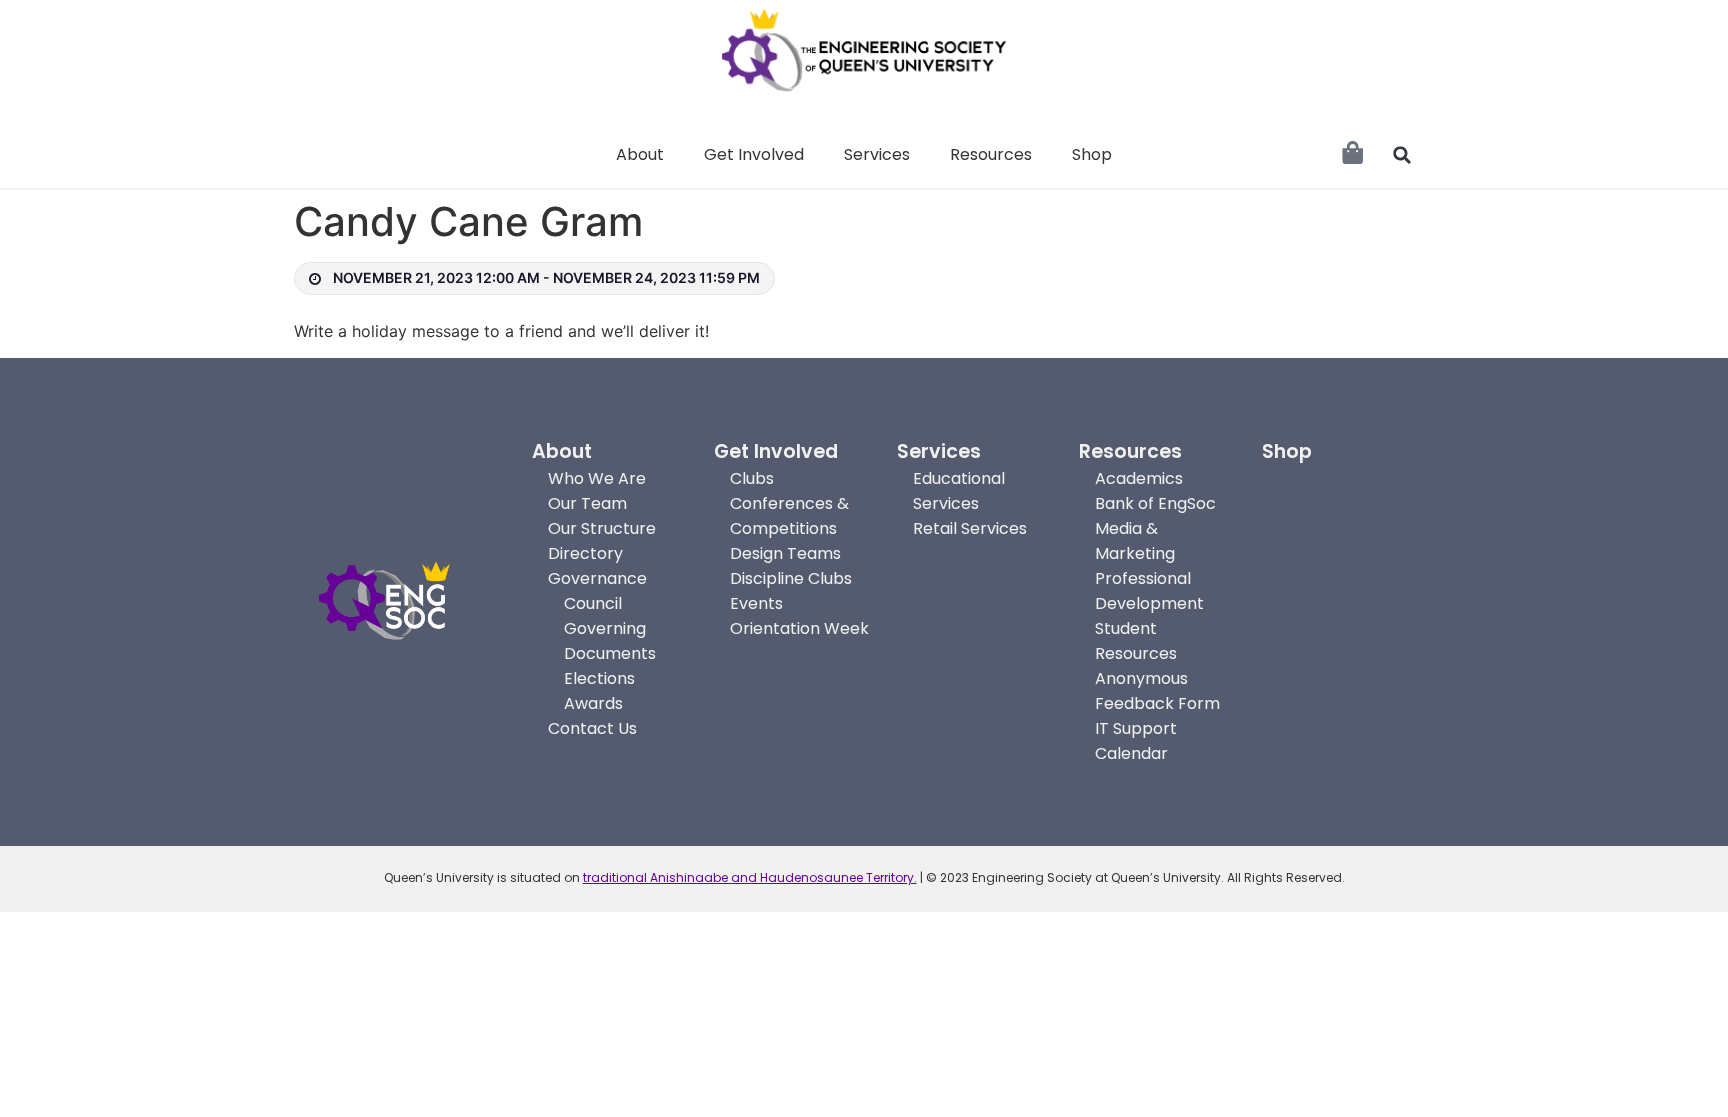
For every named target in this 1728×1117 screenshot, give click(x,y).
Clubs (752, 478)
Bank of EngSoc (1155, 503)
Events (756, 603)
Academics (1139, 478)
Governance (597, 578)
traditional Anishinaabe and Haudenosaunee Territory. (750, 877)
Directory (585, 553)
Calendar (1131, 753)
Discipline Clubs (791, 578)
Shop (1092, 154)
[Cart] (1352, 152)
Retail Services (970, 528)
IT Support (1136, 728)
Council (593, 603)
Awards (593, 703)
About (640, 154)
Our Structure (602, 528)
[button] (1402, 155)
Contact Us (592, 728)
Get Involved (754, 154)
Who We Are (597, 478)
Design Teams (785, 553)
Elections (599, 678)
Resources (991, 154)
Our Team (587, 503)
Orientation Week (799, 628)
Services (877, 154)
